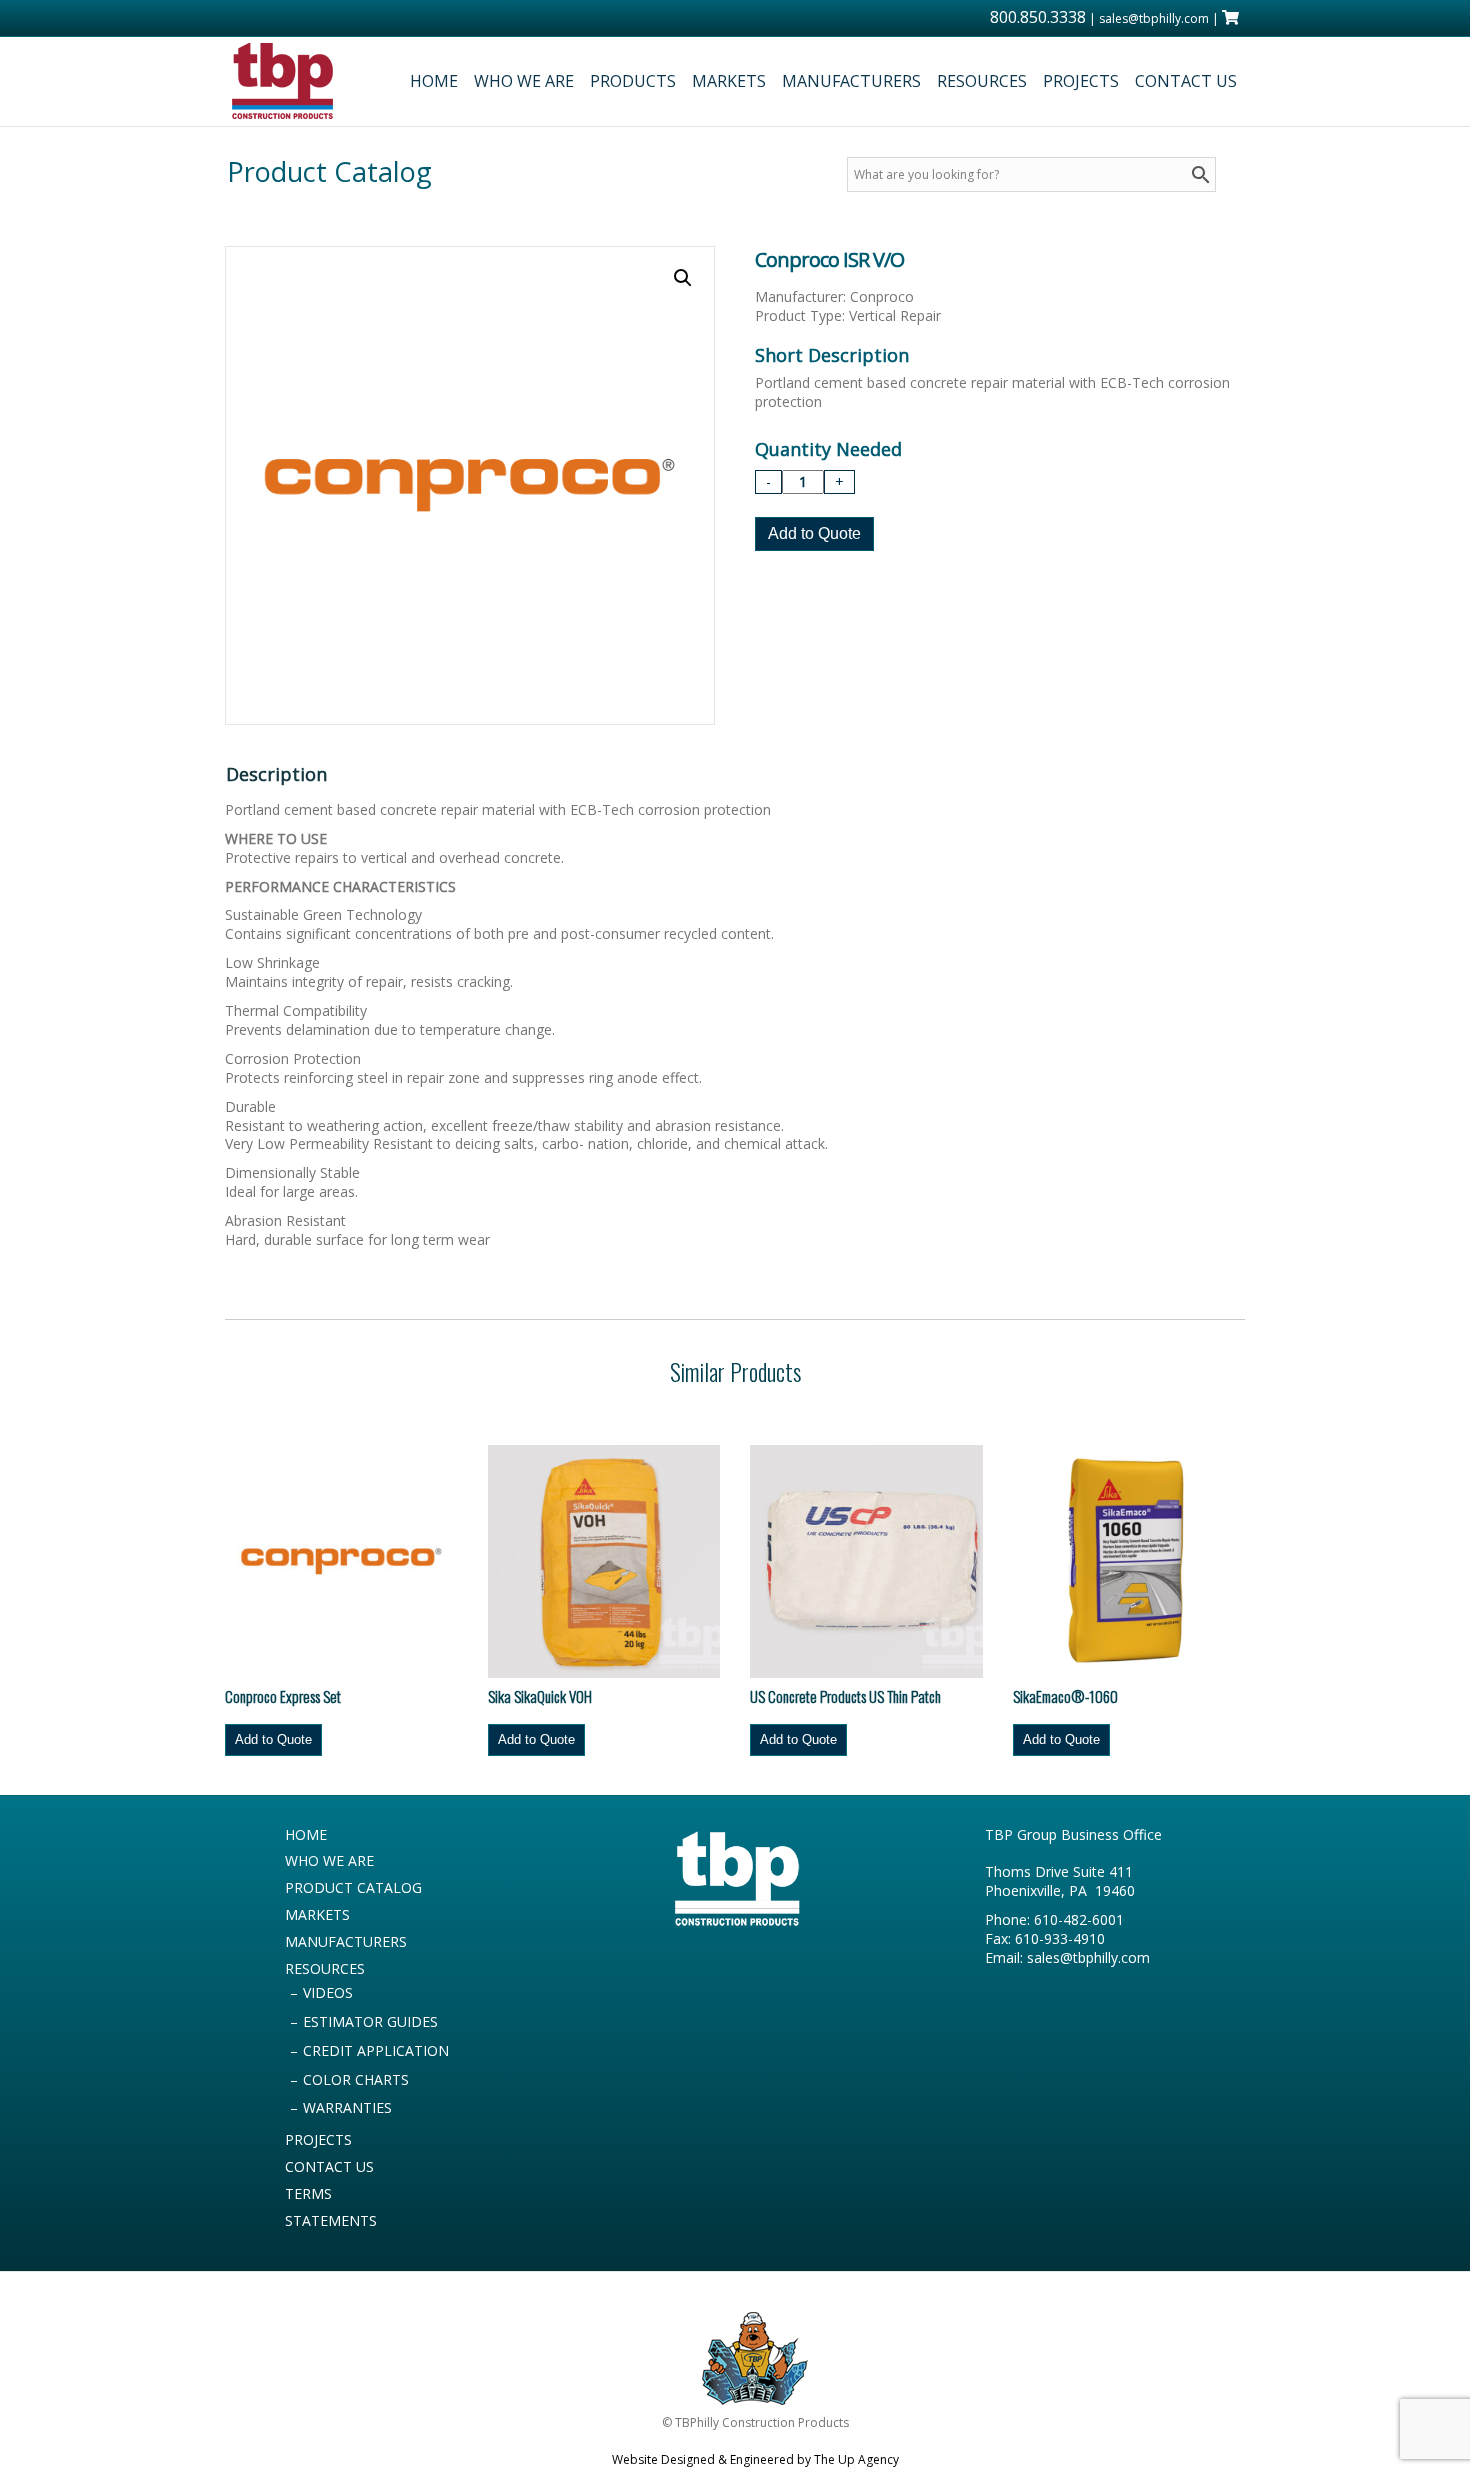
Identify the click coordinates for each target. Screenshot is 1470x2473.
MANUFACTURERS (851, 81)
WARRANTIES (347, 2107)
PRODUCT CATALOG (353, 1887)
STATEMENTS (331, 2220)
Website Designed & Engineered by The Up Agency (755, 2459)
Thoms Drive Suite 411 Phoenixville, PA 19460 (1060, 1881)
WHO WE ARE (524, 81)
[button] (683, 278)
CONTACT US (1186, 81)
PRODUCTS (633, 81)
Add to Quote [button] (273, 1739)
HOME (434, 81)
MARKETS (729, 81)
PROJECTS (1081, 81)
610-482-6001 (1079, 1919)
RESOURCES (982, 81)
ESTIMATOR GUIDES (370, 2021)
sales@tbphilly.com (1154, 18)
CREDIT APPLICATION (376, 2050)
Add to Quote (814, 533)
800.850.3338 (1038, 17)
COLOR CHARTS (356, 2079)
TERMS (308, 2193)
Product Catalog (329, 171)
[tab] (280, 774)
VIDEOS (328, 1992)
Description (276, 774)
